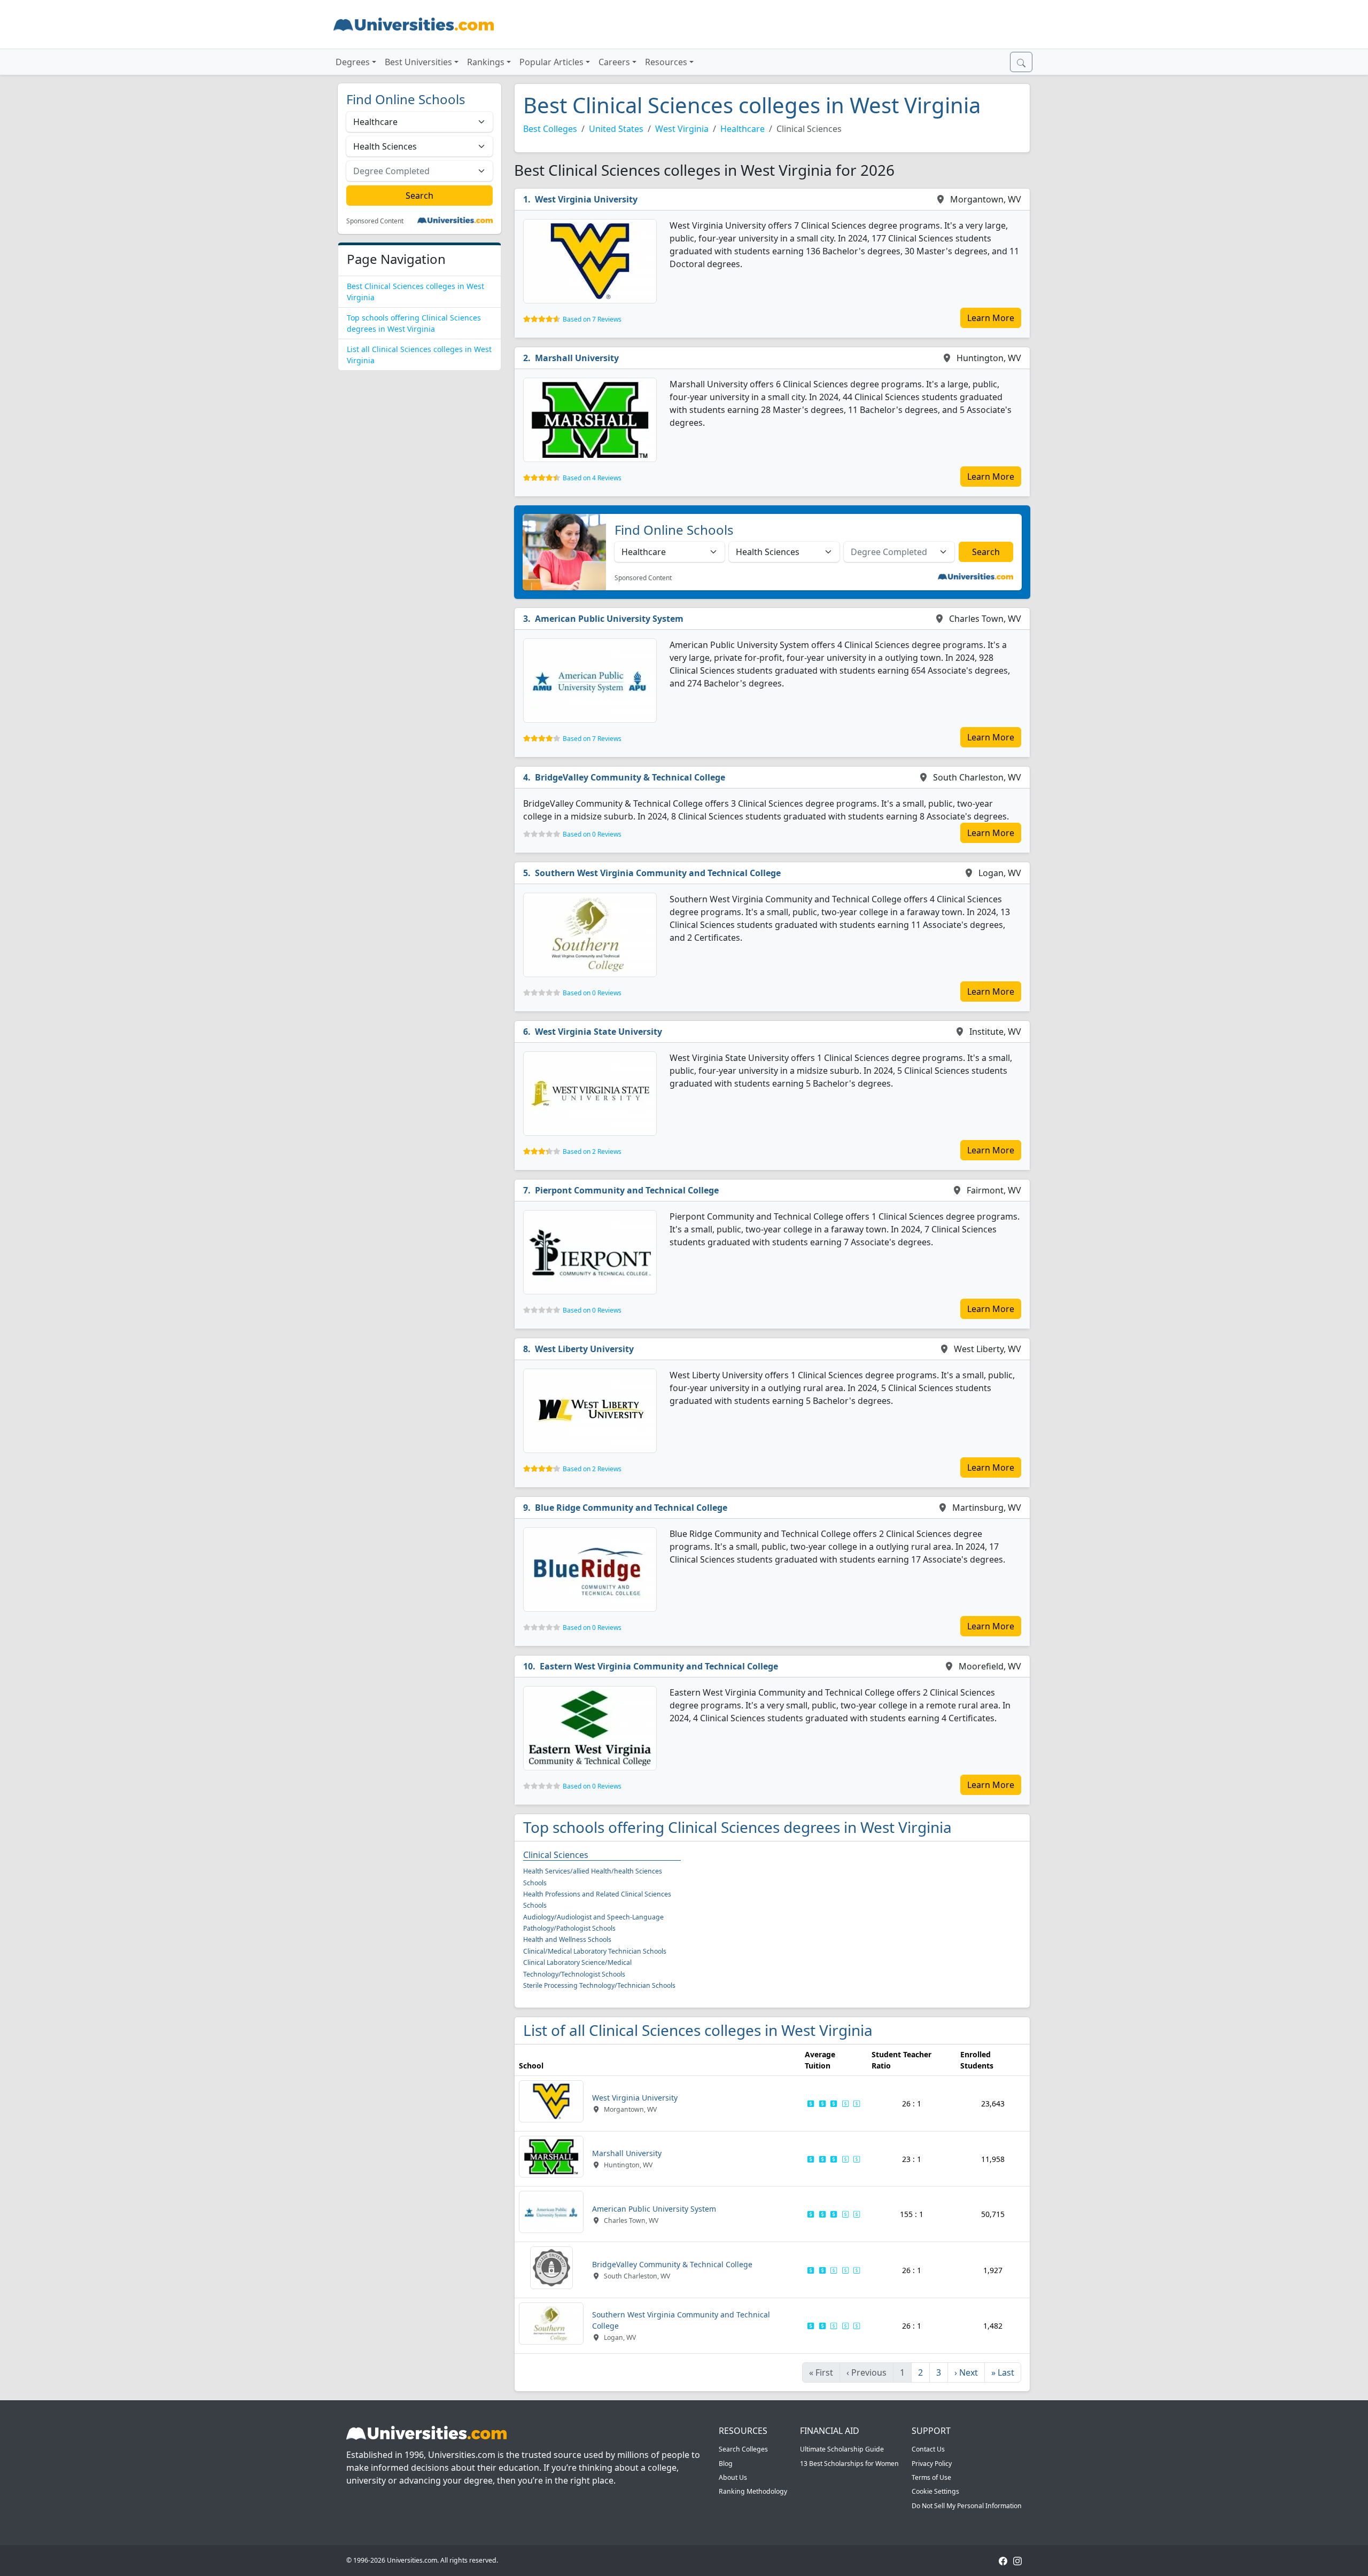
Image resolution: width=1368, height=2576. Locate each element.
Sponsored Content (375, 221)
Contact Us (928, 2449)
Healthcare (743, 129)
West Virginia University (586, 199)
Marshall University (577, 358)
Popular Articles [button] (551, 62)
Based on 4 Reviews (592, 478)
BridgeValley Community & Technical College (630, 777)
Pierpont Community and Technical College (627, 1190)
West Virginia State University (598, 1032)
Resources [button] (666, 62)
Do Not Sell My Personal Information (967, 2506)
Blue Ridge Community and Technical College (631, 1508)
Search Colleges (743, 2449)
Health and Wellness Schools (567, 1939)
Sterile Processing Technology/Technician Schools (599, 1985)
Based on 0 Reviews (592, 834)
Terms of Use (931, 2477)
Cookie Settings (935, 2491)
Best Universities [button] (418, 62)
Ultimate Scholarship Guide (842, 2449)
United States (616, 129)
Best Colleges (550, 129)
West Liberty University (584, 1349)
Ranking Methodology (753, 2491)
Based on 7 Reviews (592, 319)
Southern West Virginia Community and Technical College (658, 873)
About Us (733, 2477)
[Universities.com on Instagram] (1017, 2560)
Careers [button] (614, 62)
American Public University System (609, 619)
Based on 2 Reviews (592, 1152)
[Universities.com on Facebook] (1003, 2560)
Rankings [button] (486, 62)
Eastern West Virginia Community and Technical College (659, 1666)
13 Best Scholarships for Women (849, 2464)
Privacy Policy (932, 2464)
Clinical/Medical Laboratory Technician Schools (595, 1951)
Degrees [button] (353, 62)
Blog (726, 2464)
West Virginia (682, 129)
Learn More (991, 318)
